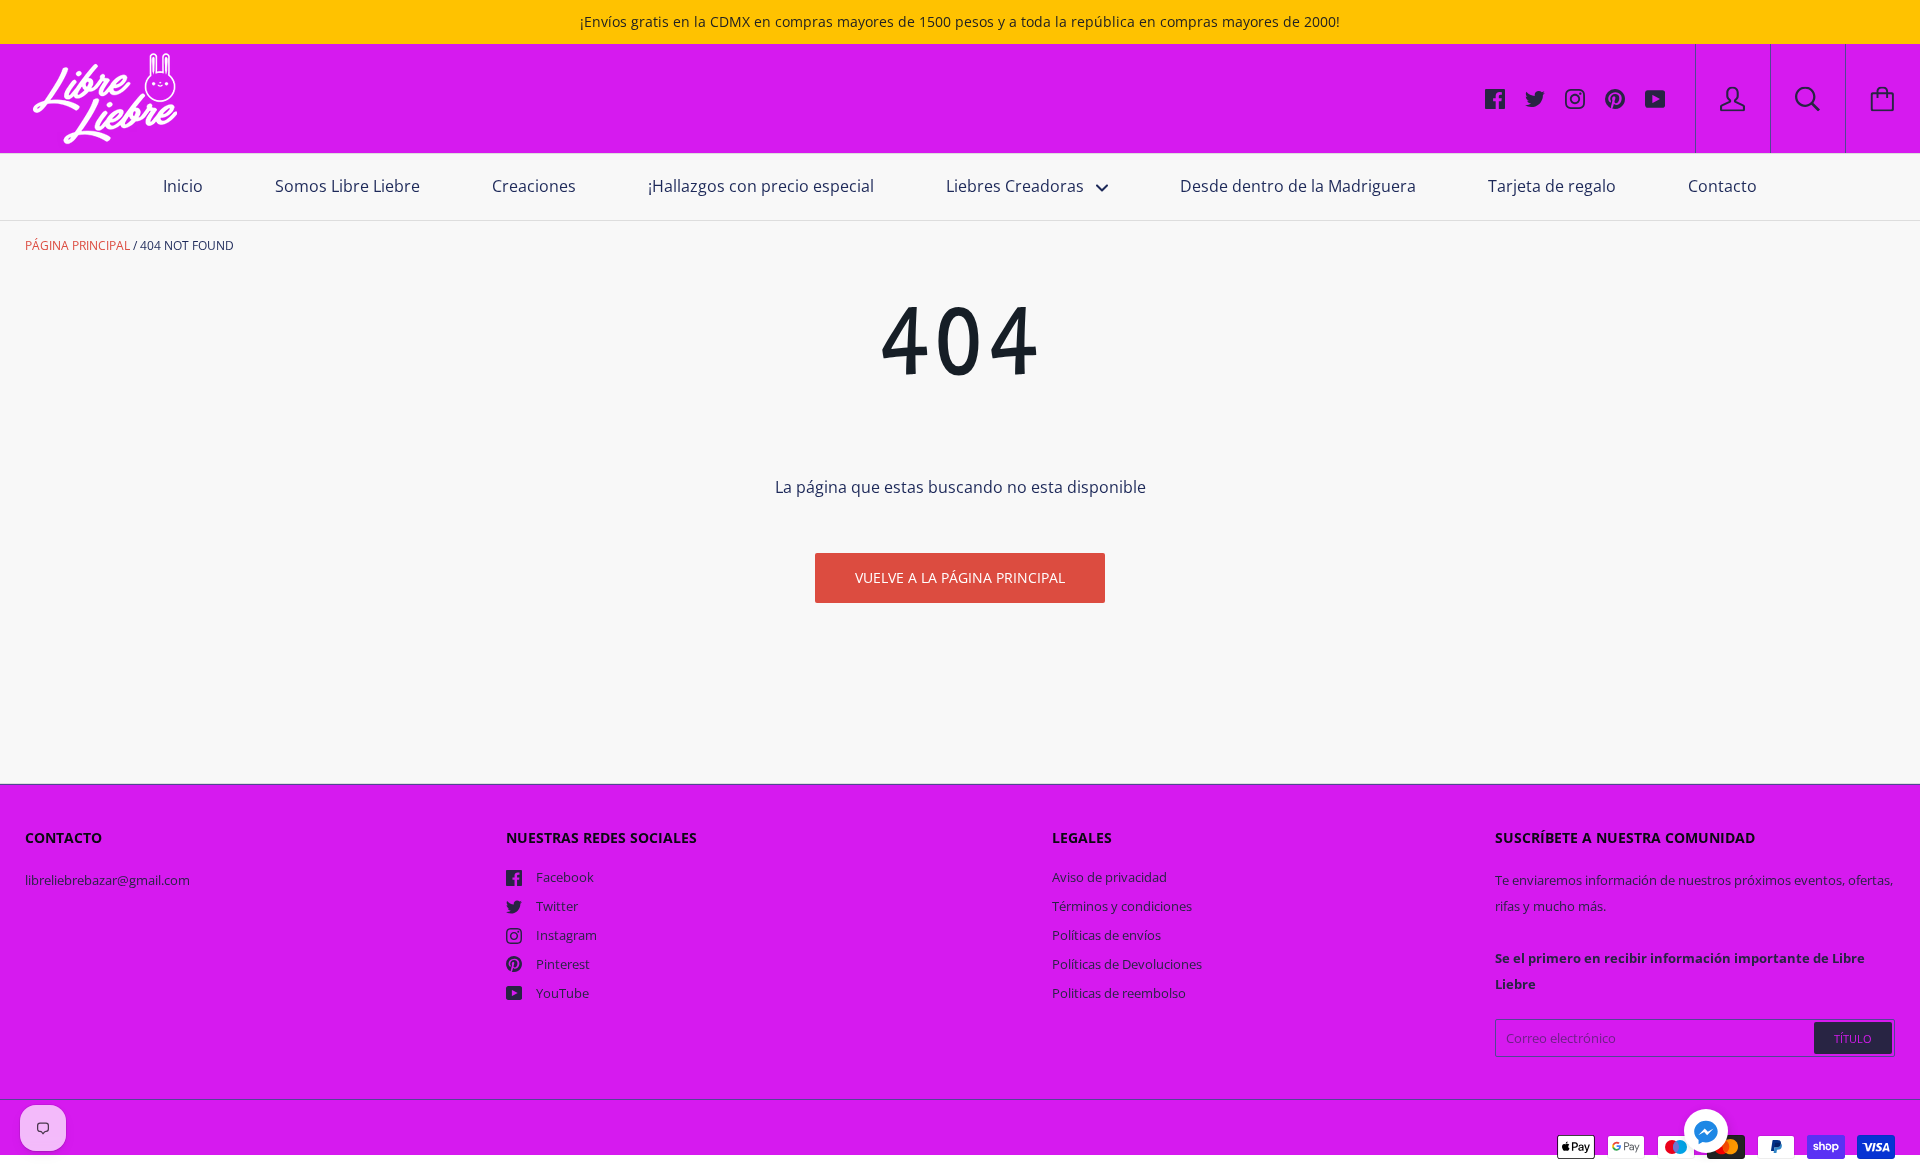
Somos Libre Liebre (347, 186)
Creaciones (534, 186)
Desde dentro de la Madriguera (1298, 186)
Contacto (1722, 186)
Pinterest (563, 964)
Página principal (77, 245)
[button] (1706, 1134)
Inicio (183, 186)
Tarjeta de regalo (1552, 186)
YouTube (562, 993)
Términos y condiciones (1122, 906)
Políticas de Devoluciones (1127, 964)
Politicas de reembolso (1119, 993)
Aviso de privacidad (1109, 877)
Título (1853, 1038)
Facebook (565, 877)
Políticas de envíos (1106, 935)
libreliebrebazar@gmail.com (107, 880)
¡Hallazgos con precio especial (761, 186)
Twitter (557, 906)
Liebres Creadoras (1017, 186)
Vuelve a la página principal (960, 577)
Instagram (566, 935)
